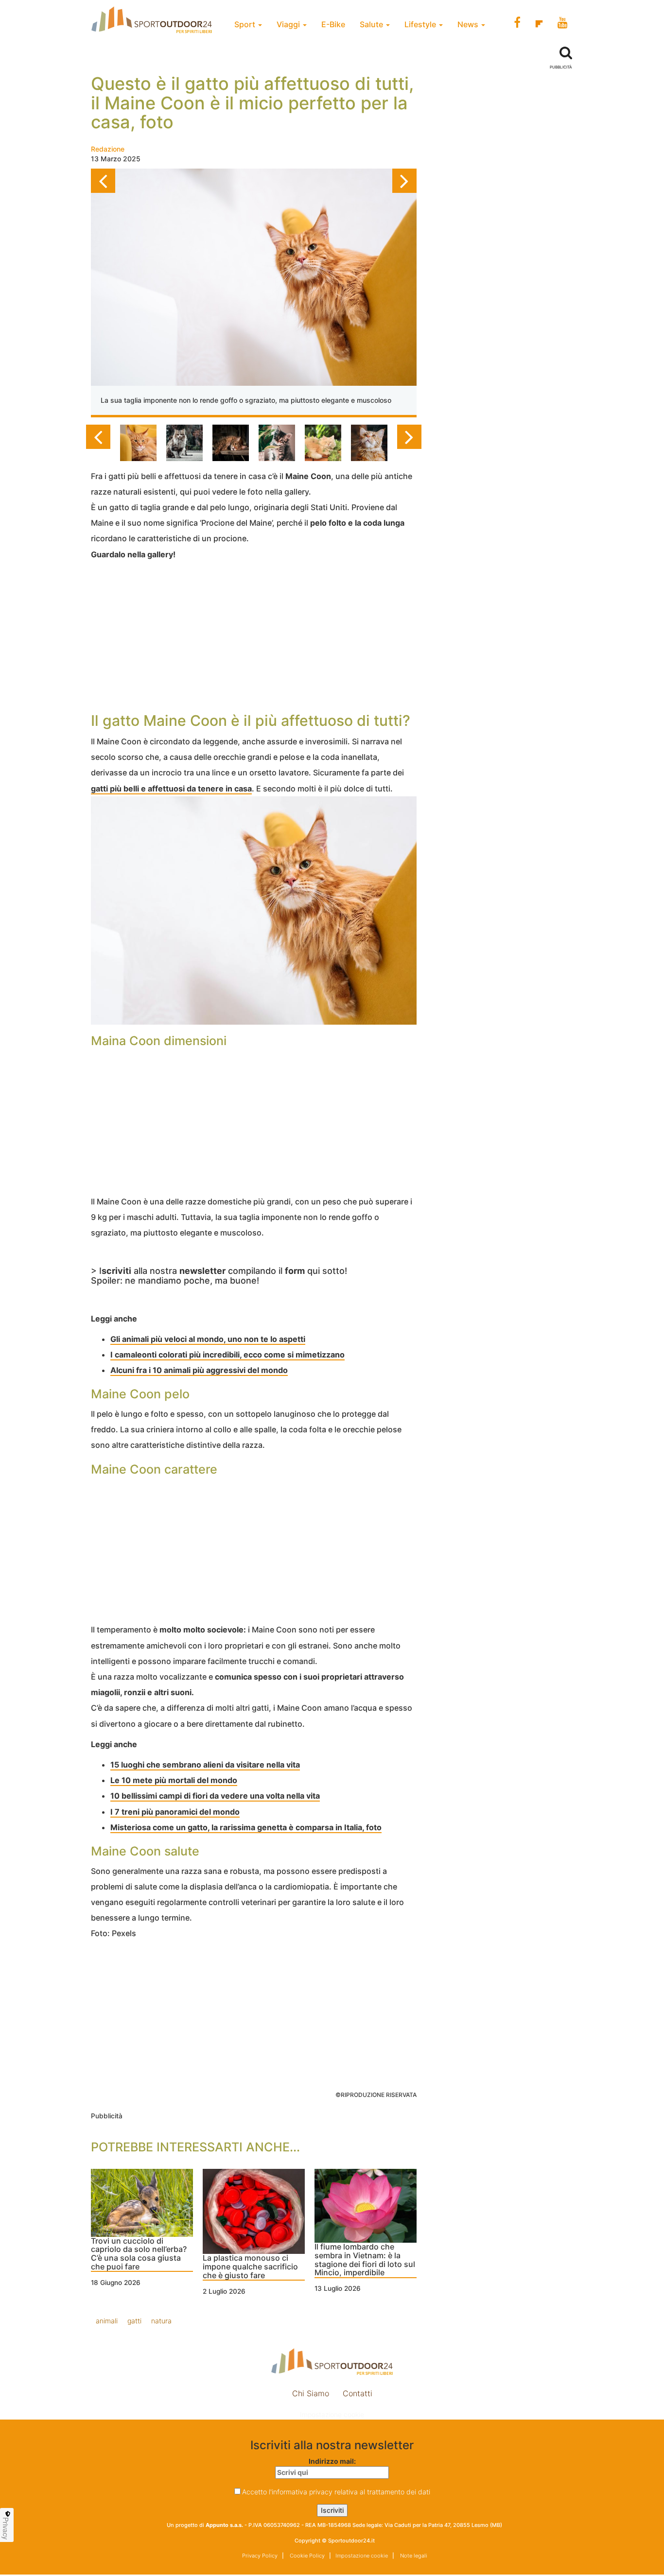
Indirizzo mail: (332, 2461)
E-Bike (333, 24)
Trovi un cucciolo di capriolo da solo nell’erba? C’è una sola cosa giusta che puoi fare (139, 2254)
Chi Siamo (311, 2393)
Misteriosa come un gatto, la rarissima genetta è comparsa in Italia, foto (246, 1827)
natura (161, 2321)
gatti (134, 2321)
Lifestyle (421, 24)
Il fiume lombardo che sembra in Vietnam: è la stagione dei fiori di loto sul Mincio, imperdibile (365, 2260)
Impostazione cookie (332, 2414)
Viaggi (289, 24)
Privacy (6, 2528)
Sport (246, 24)
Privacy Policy (260, 2556)
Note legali (413, 2556)
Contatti (358, 2393)
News (469, 24)
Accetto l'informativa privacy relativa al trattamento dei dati (336, 2492)
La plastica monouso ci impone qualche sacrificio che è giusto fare (250, 2267)
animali (107, 2321)
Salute (372, 24)
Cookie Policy (306, 2556)
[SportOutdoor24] (332, 2361)
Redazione (108, 149)
